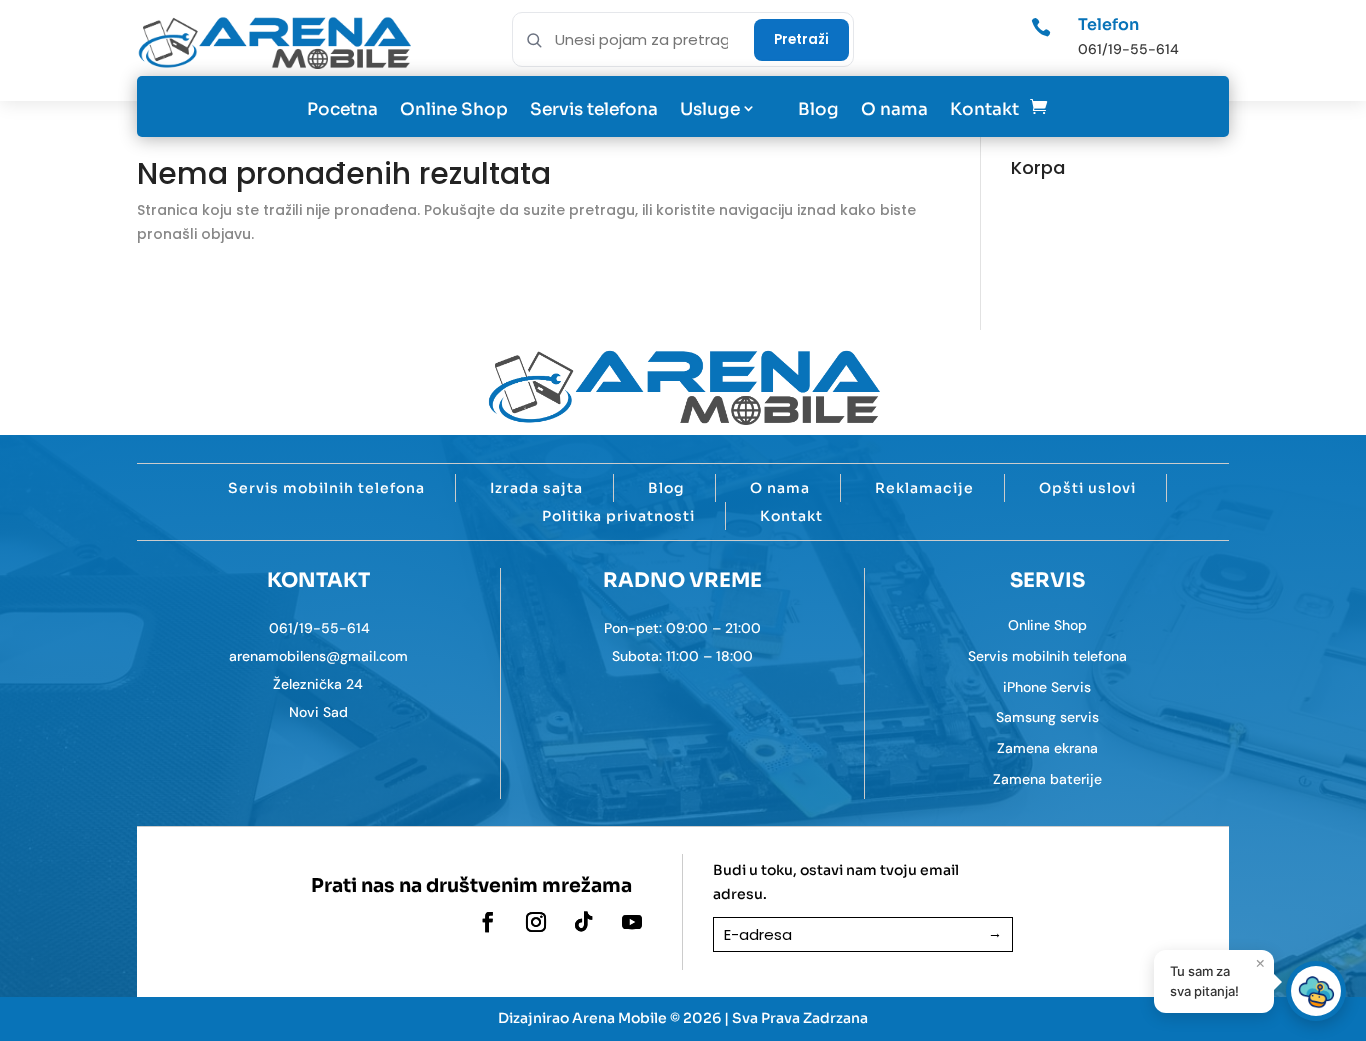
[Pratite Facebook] (488, 922)
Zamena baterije (1047, 779)
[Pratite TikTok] (584, 922)
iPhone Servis (1047, 687)
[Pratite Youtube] (632, 922)
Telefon (1108, 24)
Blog (818, 109)
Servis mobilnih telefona (326, 488)
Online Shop (454, 109)
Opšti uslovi (1087, 488)
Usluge (710, 109)
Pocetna (342, 109)
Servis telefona (594, 109)
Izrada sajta (536, 488)
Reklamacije (924, 488)
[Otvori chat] (1316, 991)
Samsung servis (1047, 717)
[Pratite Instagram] (536, 922)
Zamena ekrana (1047, 748)
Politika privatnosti (618, 516)
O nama (894, 109)
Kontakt (984, 109)
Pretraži (801, 39)
